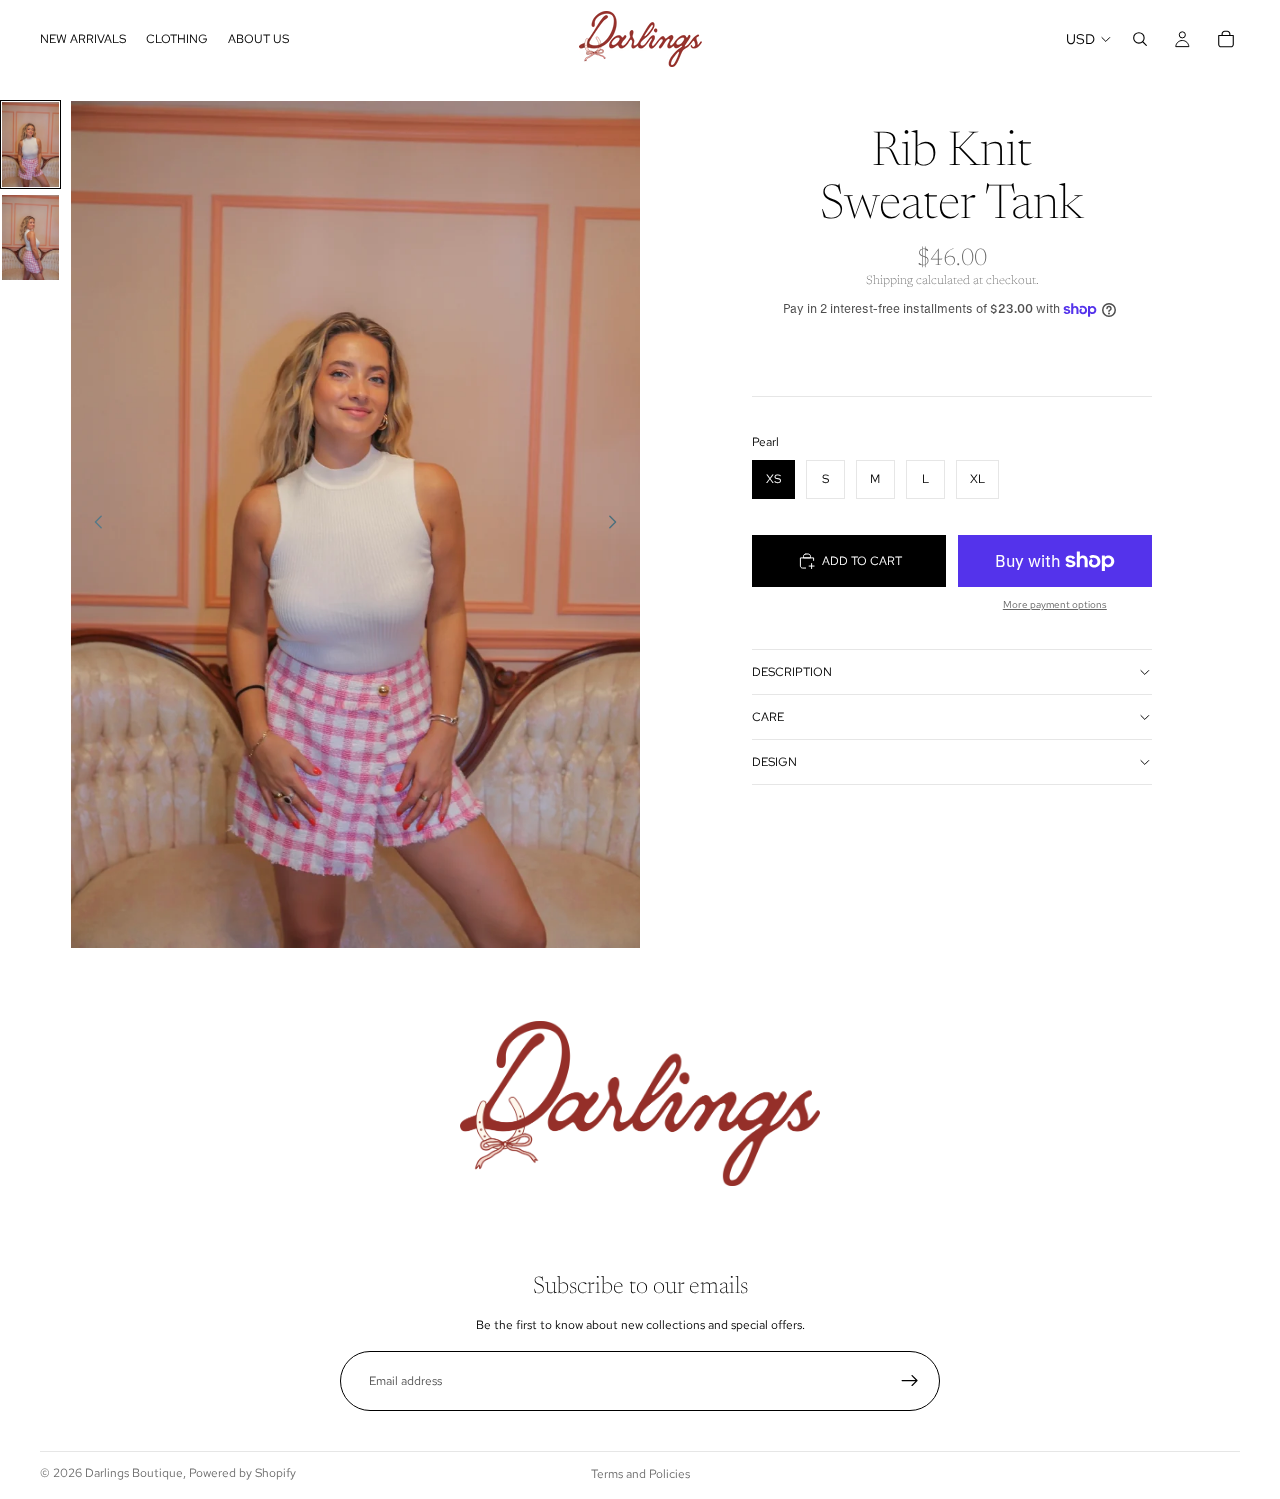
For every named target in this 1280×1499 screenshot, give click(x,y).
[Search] (1140, 39)
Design (774, 762)
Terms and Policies (640, 1474)
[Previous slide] (93, 525)
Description (792, 672)
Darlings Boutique (134, 1473)
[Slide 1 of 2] (30, 144)
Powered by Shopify (242, 1473)
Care (768, 717)
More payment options (1055, 604)
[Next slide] (618, 525)
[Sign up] (910, 1381)
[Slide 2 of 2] (30, 237)
